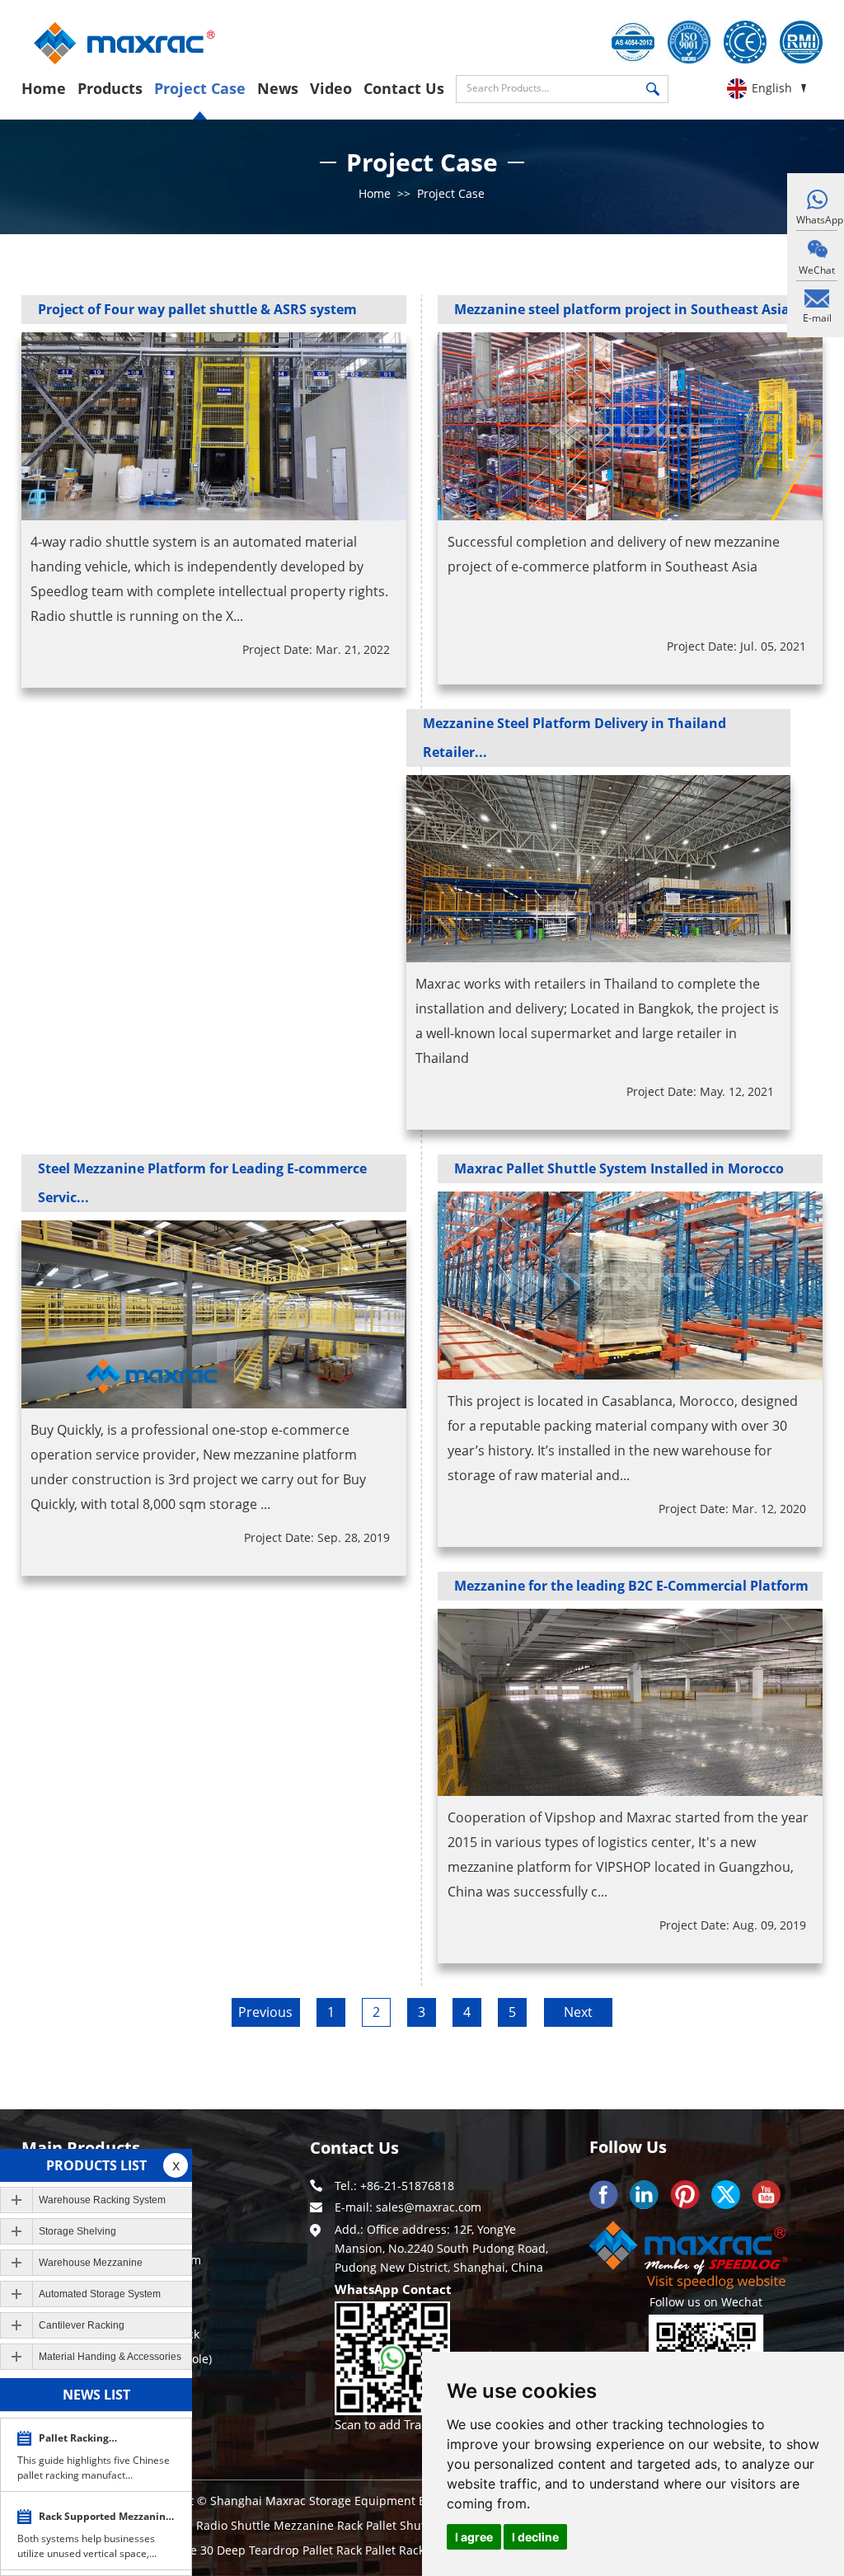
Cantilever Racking (82, 2325)
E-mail (817, 318)
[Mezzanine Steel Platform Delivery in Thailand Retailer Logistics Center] (599, 869)
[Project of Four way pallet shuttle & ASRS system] (214, 426)
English (772, 88)
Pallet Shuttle (404, 2525)
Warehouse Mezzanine (91, 2263)
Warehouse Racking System (102, 2200)
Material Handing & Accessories (110, 2357)
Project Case (200, 88)
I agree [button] (474, 2537)
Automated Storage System (100, 2294)
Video (331, 88)
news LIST (96, 2395)
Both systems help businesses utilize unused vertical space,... (87, 2546)
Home (44, 88)
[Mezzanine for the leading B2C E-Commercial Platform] (630, 1703)
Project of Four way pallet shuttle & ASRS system (197, 309)
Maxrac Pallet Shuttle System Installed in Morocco (619, 1168)
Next (578, 2012)
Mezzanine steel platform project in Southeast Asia (622, 309)
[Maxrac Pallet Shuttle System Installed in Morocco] (630, 1286)
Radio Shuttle (235, 2525)
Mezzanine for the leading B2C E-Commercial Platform (631, 1586)
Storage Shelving (77, 2231)
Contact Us (404, 88)
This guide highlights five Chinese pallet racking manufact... (94, 2468)
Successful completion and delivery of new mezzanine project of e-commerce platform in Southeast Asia (614, 554)
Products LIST (96, 2165)
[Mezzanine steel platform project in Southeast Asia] (630, 426)
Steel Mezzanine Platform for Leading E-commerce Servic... (202, 1183)
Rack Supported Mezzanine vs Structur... (105, 2519)
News (278, 88)
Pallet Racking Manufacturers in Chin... (98, 2440)
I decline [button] (535, 2537)
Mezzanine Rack (320, 2525)
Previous (265, 2012)
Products (110, 88)
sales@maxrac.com (429, 2207)
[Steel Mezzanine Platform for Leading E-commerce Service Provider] (214, 1314)
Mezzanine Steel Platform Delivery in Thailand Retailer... (574, 738)
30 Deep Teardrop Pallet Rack (283, 2550)
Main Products (81, 2148)
